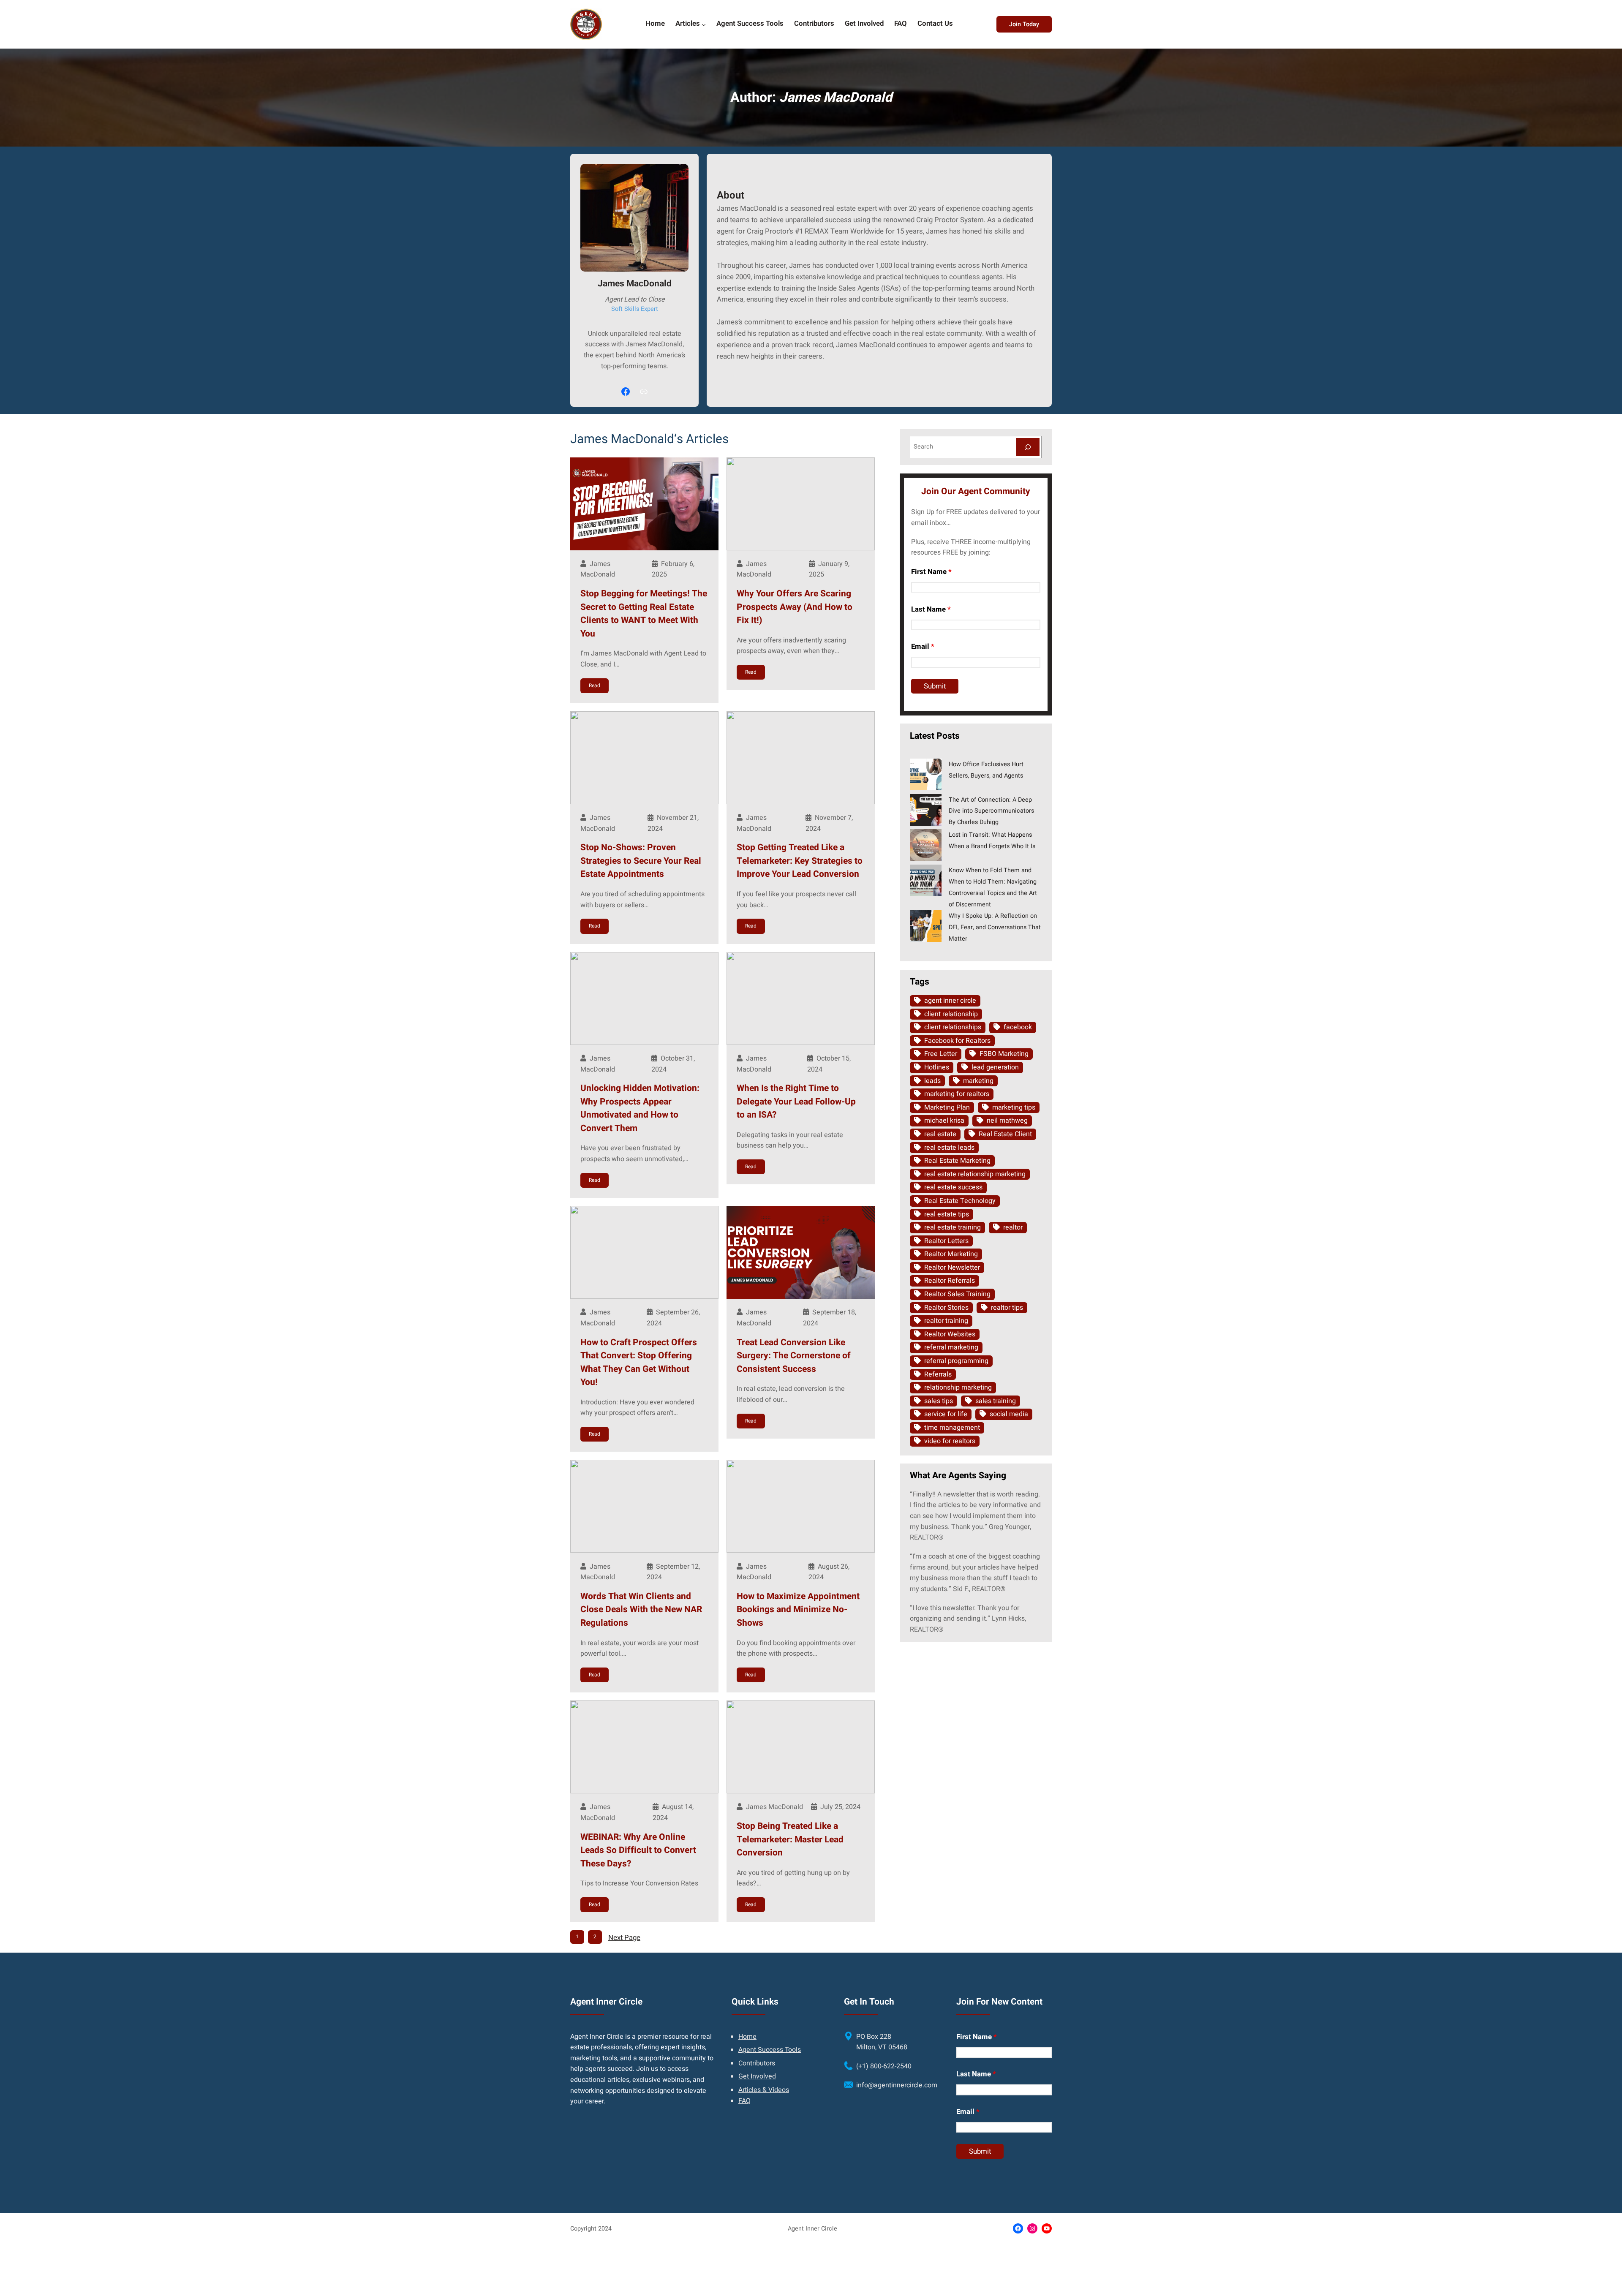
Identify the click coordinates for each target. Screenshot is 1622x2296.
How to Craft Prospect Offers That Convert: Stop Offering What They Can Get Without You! (639, 1363)
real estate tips (947, 1214)
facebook (1018, 1027)
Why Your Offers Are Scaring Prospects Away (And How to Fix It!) (795, 607)
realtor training (946, 1321)
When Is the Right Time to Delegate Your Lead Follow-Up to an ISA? (796, 1102)
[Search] (1028, 447)
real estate (940, 1134)
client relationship (951, 1014)
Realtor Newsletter (952, 1268)
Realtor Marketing (951, 1254)
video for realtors (950, 1441)
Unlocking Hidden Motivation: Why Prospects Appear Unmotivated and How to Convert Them (640, 1108)
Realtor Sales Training (957, 1294)
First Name (931, 572)
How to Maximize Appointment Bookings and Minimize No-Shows (798, 1610)
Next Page (624, 1938)
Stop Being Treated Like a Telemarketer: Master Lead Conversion (790, 1839)
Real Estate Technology (960, 1201)
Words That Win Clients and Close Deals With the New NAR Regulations (641, 1610)
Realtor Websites (950, 1334)
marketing (978, 1081)
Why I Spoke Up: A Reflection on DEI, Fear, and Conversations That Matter (995, 927)
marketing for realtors (957, 1094)
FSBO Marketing (1004, 1054)
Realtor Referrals (950, 1281)
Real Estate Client (1005, 1134)
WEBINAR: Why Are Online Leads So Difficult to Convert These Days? (638, 1850)
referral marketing (951, 1347)
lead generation (995, 1067)
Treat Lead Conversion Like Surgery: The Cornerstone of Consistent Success (794, 1356)
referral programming (956, 1361)
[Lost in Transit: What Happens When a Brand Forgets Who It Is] (926, 846)
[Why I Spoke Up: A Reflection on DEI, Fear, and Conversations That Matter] (926, 928)
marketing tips (1014, 1107)
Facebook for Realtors (957, 1041)
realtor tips (1007, 1308)
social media (1009, 1414)
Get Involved (757, 2076)
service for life (946, 1414)
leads (932, 1081)
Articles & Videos (764, 2090)
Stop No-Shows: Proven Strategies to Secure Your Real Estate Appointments (641, 861)
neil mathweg (1007, 1121)
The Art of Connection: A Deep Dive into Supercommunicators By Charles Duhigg (991, 811)
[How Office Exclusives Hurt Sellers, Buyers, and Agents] (926, 776)
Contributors (757, 2063)
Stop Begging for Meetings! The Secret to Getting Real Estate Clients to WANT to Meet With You (644, 614)
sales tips (939, 1401)
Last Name (931, 609)
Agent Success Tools (770, 2050)
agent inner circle (950, 1001)
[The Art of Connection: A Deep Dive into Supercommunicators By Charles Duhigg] (926, 811)
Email (923, 646)
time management (952, 1428)
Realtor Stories (946, 1308)
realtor (1013, 1227)
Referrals (938, 1374)
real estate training (953, 1227)
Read (595, 686)
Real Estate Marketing (957, 1161)
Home (747, 2037)
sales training (996, 1401)
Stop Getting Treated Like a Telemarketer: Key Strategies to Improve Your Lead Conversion (800, 861)
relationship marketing (958, 1387)
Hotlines (937, 1067)
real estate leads (949, 1148)
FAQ (744, 2101)
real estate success (953, 1187)
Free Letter (941, 1054)
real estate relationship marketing (975, 1174)
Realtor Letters (946, 1241)
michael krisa (944, 1121)
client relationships (953, 1027)
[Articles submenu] (704, 24)
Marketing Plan (947, 1107)
